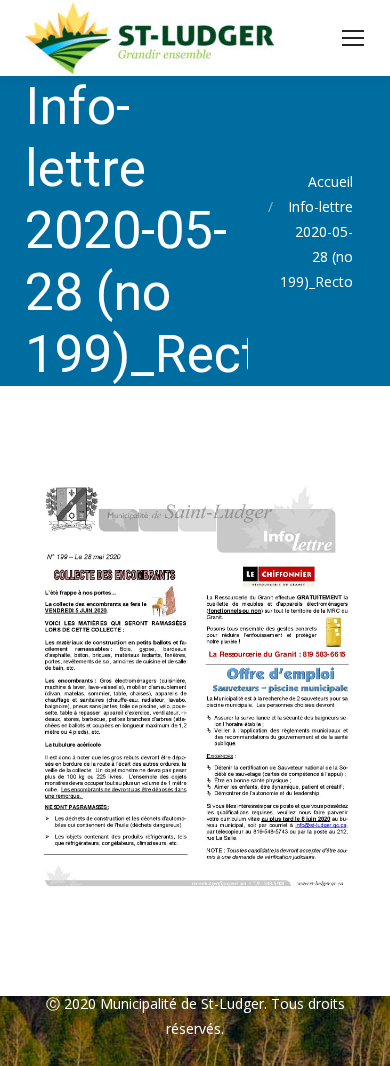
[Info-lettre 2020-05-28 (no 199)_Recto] (195, 686)
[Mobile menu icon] (353, 38)
